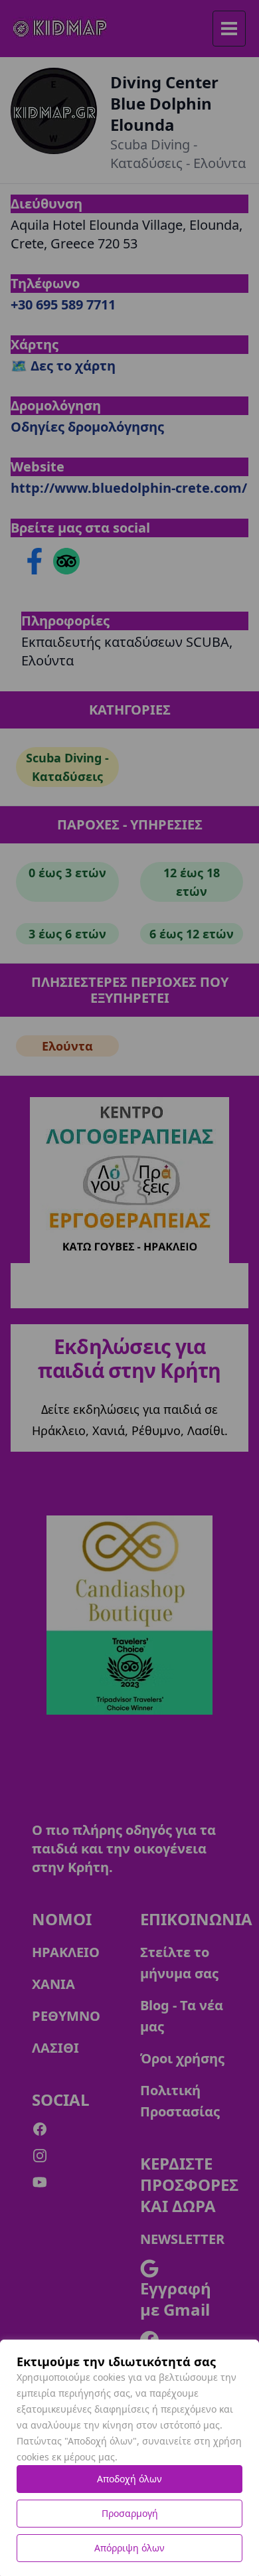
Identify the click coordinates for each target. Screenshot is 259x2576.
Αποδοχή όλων (129, 2479)
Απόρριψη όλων (129, 2548)
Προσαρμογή (130, 2513)
